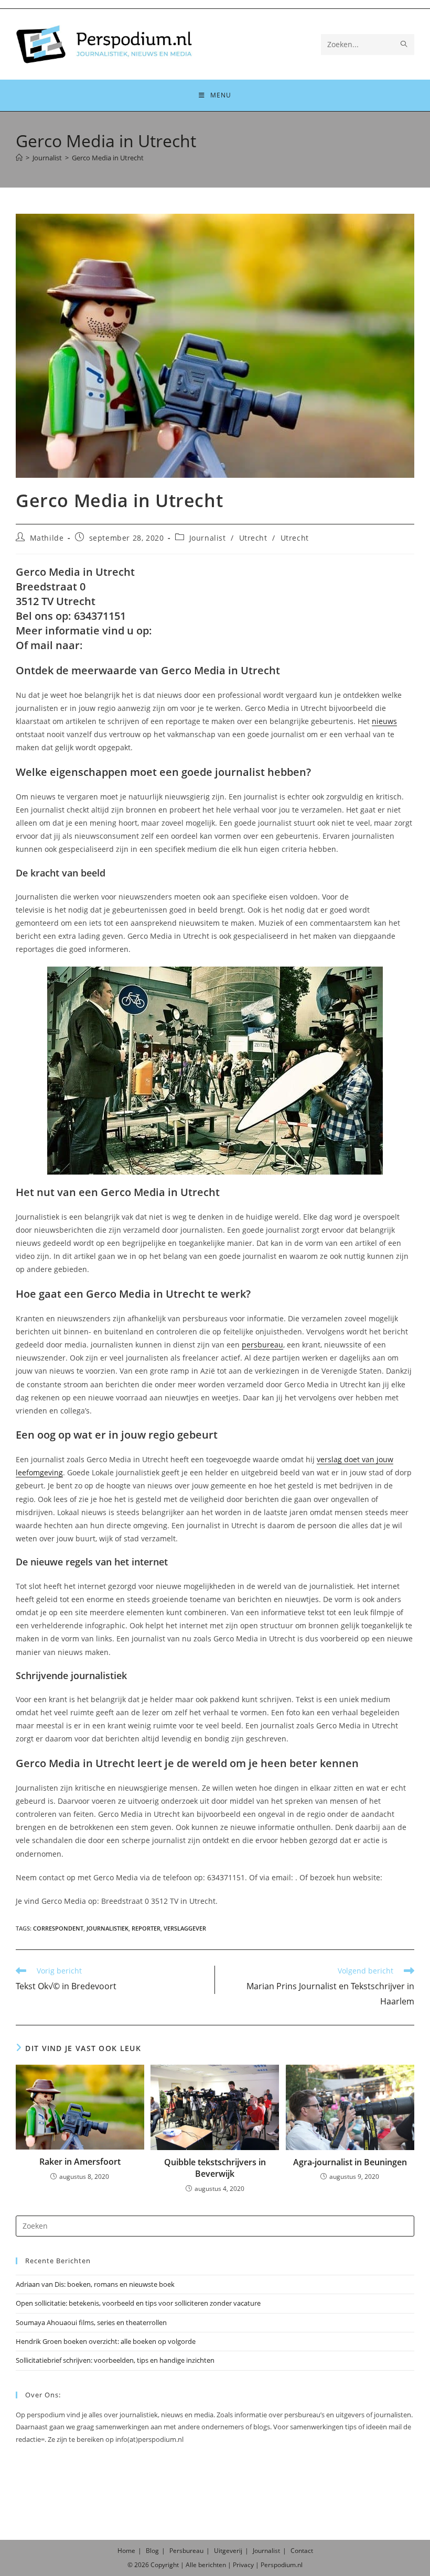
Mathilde (47, 538)
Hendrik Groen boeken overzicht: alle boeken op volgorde (106, 2341)
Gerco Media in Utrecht (108, 158)
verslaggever (185, 1928)
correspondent (58, 1928)
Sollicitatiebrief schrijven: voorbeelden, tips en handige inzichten (115, 2360)
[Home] (19, 158)
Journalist (208, 538)
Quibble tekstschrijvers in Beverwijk (215, 2168)
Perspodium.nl (282, 2565)
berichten (212, 2565)
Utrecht (253, 538)
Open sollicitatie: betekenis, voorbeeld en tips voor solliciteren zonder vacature (138, 2303)
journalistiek (107, 1928)
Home (126, 2551)
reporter (146, 1928)
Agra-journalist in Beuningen (350, 2162)
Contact (302, 2551)
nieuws (384, 721)
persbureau (262, 1345)
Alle (192, 2565)
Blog (152, 2551)
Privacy (243, 2565)
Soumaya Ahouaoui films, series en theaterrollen (91, 2322)
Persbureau (186, 2551)
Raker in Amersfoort (80, 2162)
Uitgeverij (228, 2551)
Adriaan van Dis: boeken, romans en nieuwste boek (95, 2284)
